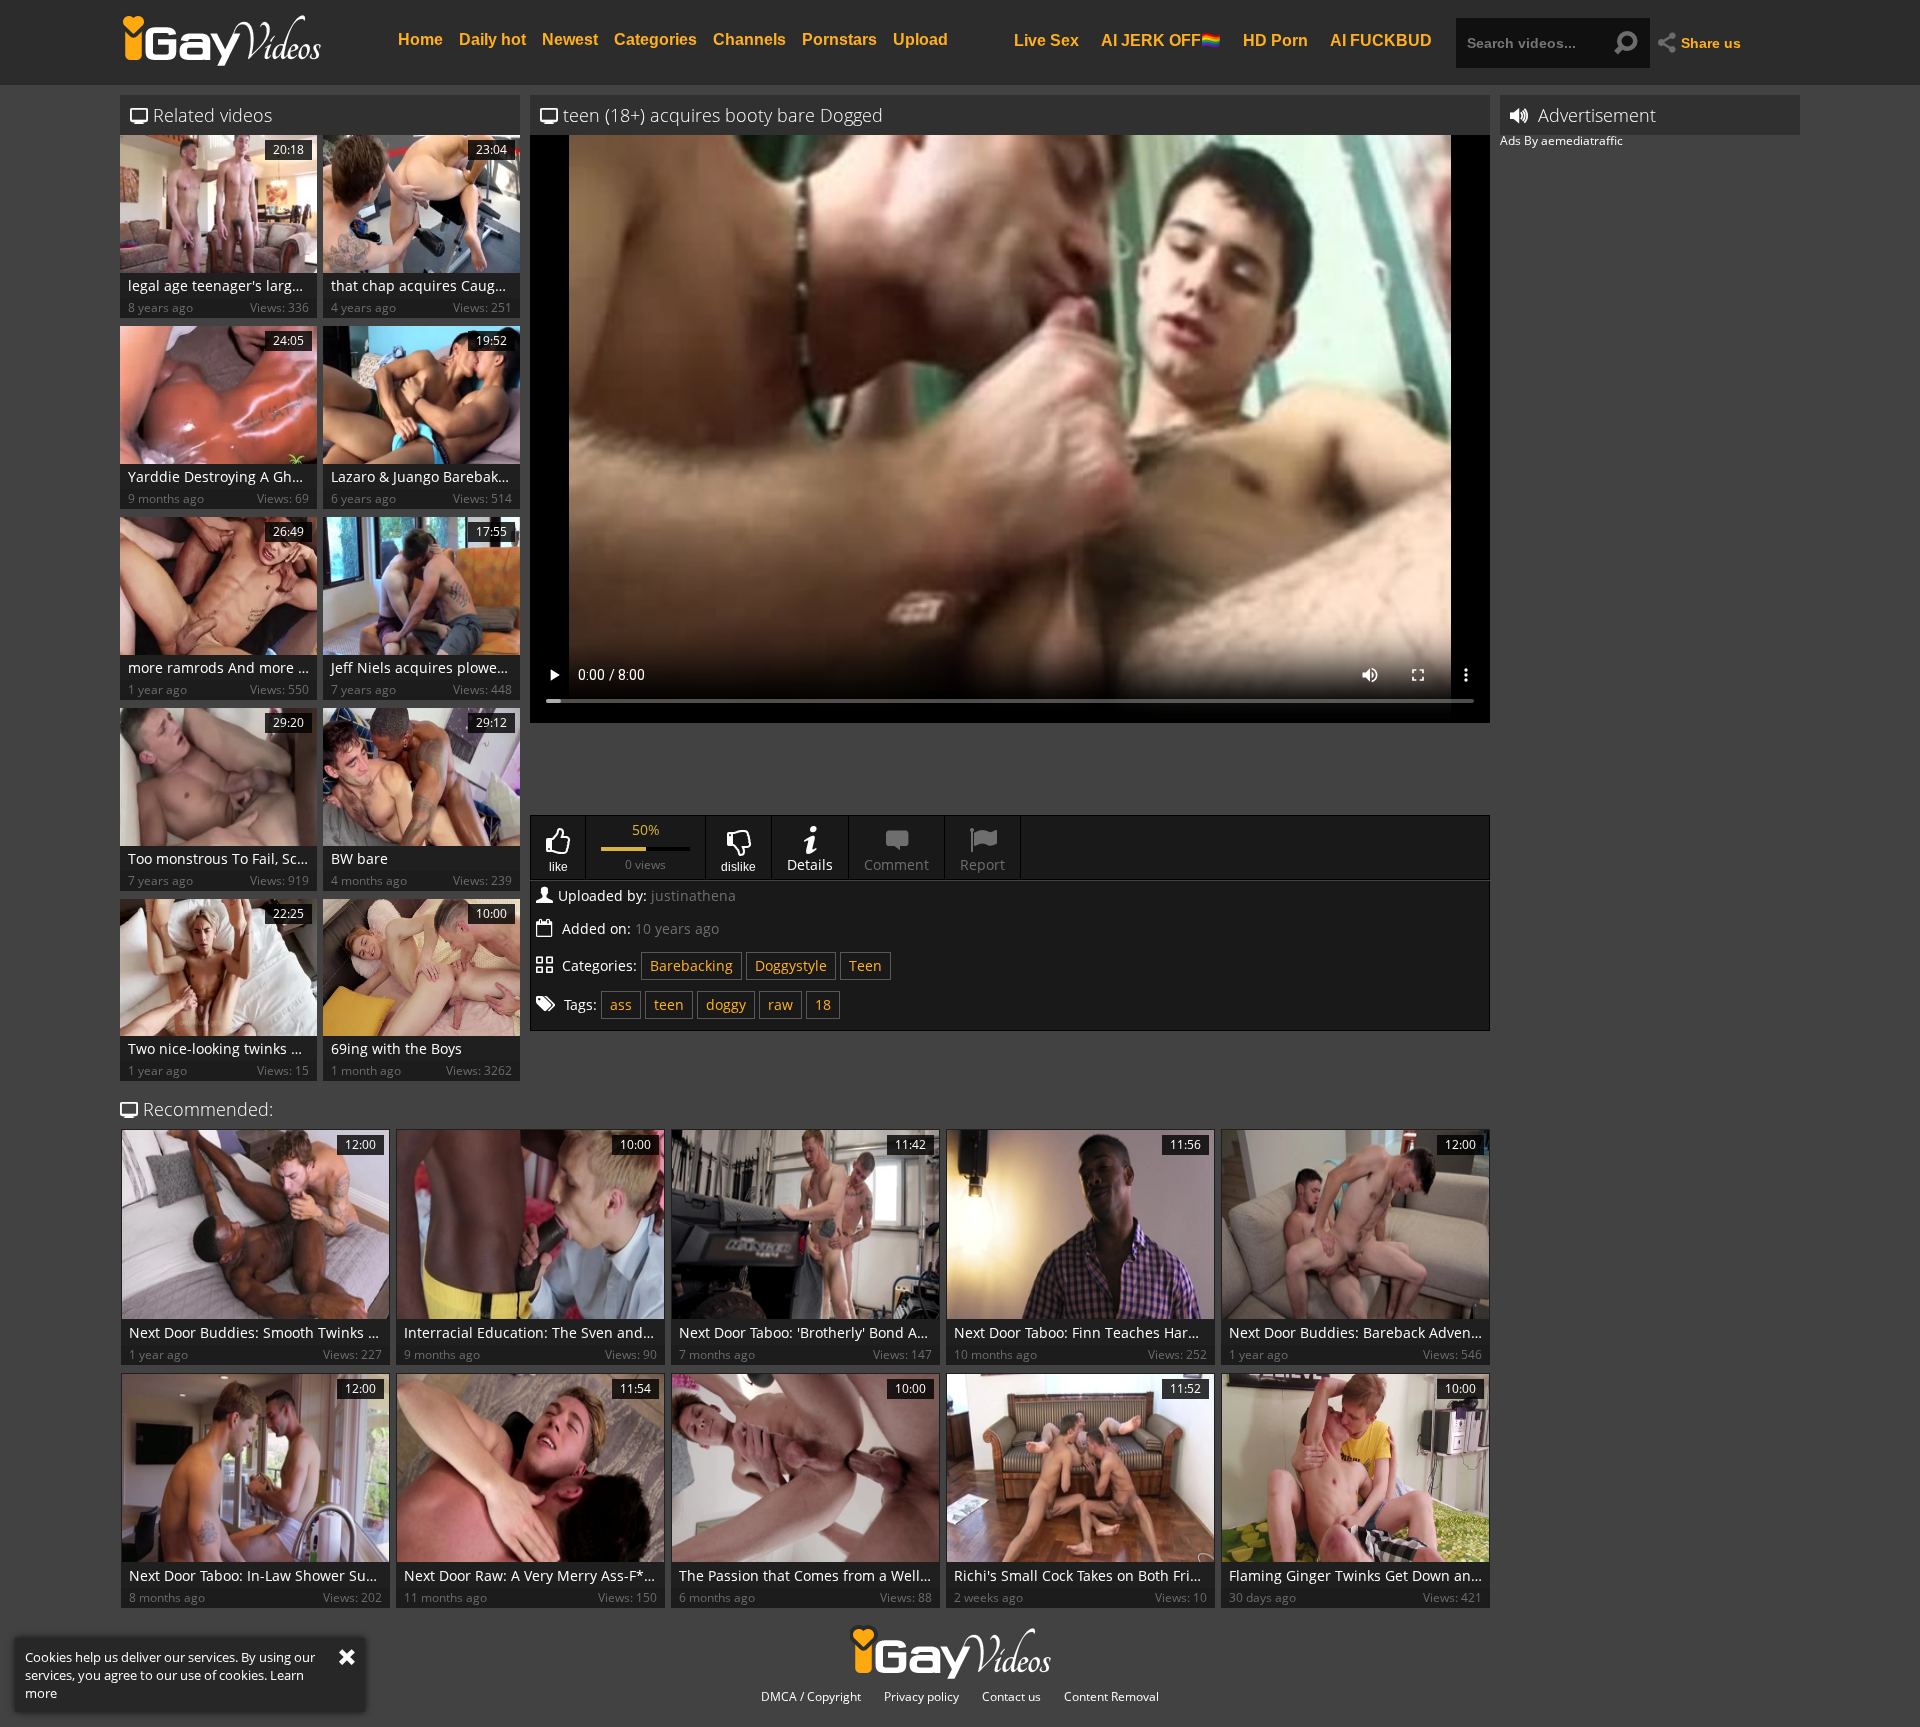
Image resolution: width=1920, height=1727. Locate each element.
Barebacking (691, 965)
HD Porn (1275, 39)
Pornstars (839, 39)
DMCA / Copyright (811, 1697)
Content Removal (1111, 1697)
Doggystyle (791, 965)
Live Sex (1046, 39)
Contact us (1011, 1697)
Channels (749, 39)
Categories (655, 39)
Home (420, 39)
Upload (920, 39)
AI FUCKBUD (1381, 39)
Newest (570, 39)
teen (669, 1004)
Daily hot (492, 39)
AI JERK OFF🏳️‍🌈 (1161, 39)
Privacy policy (921, 1697)
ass (621, 1004)
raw (780, 1004)
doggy (726, 1004)
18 (823, 1004)
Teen (865, 965)
